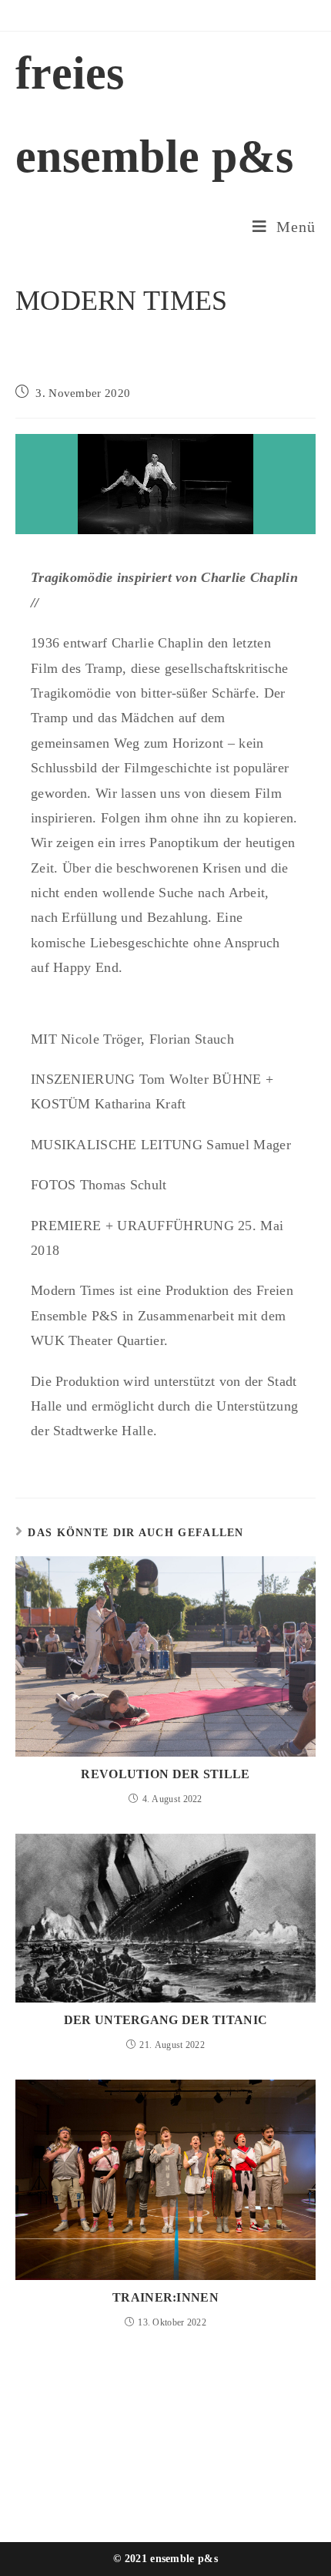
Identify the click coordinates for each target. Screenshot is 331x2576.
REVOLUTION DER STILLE (165, 1774)
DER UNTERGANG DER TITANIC (166, 2020)
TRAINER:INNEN (165, 2297)
